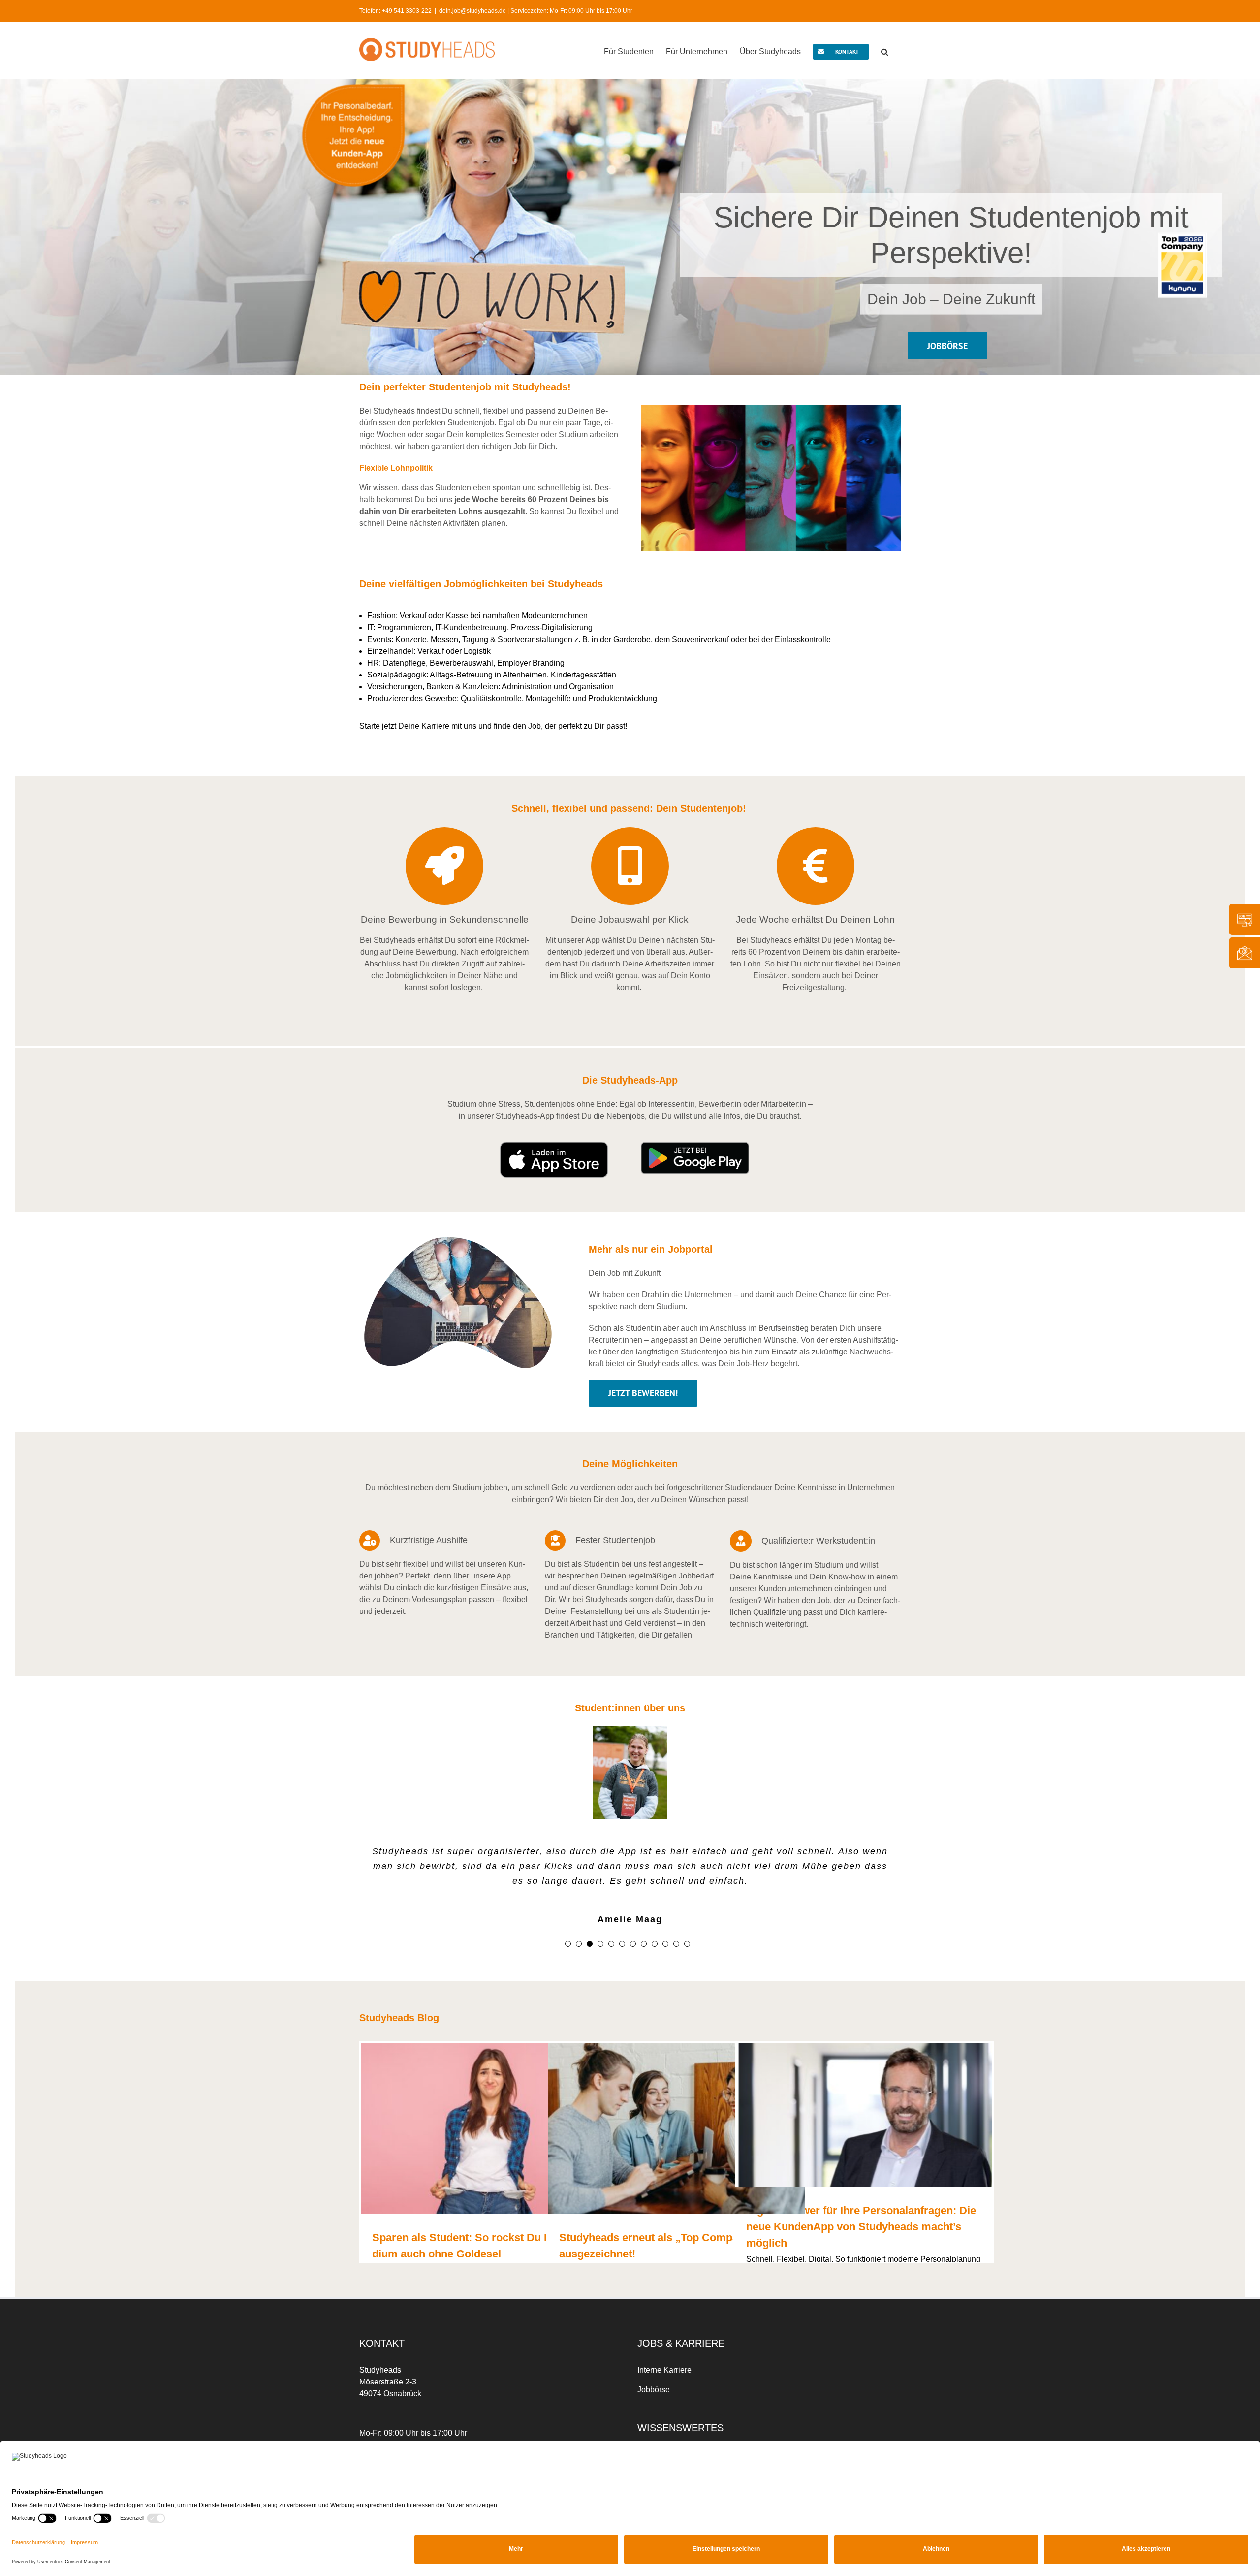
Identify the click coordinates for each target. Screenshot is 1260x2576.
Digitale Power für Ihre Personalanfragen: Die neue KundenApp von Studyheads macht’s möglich (861, 2227)
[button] (885, 51)
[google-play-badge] (695, 1145)
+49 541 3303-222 (407, 11)
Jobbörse (654, 2390)
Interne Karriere (664, 2370)
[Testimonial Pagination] (568, 1944)
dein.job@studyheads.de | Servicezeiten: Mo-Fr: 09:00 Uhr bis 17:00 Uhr (536, 11)
